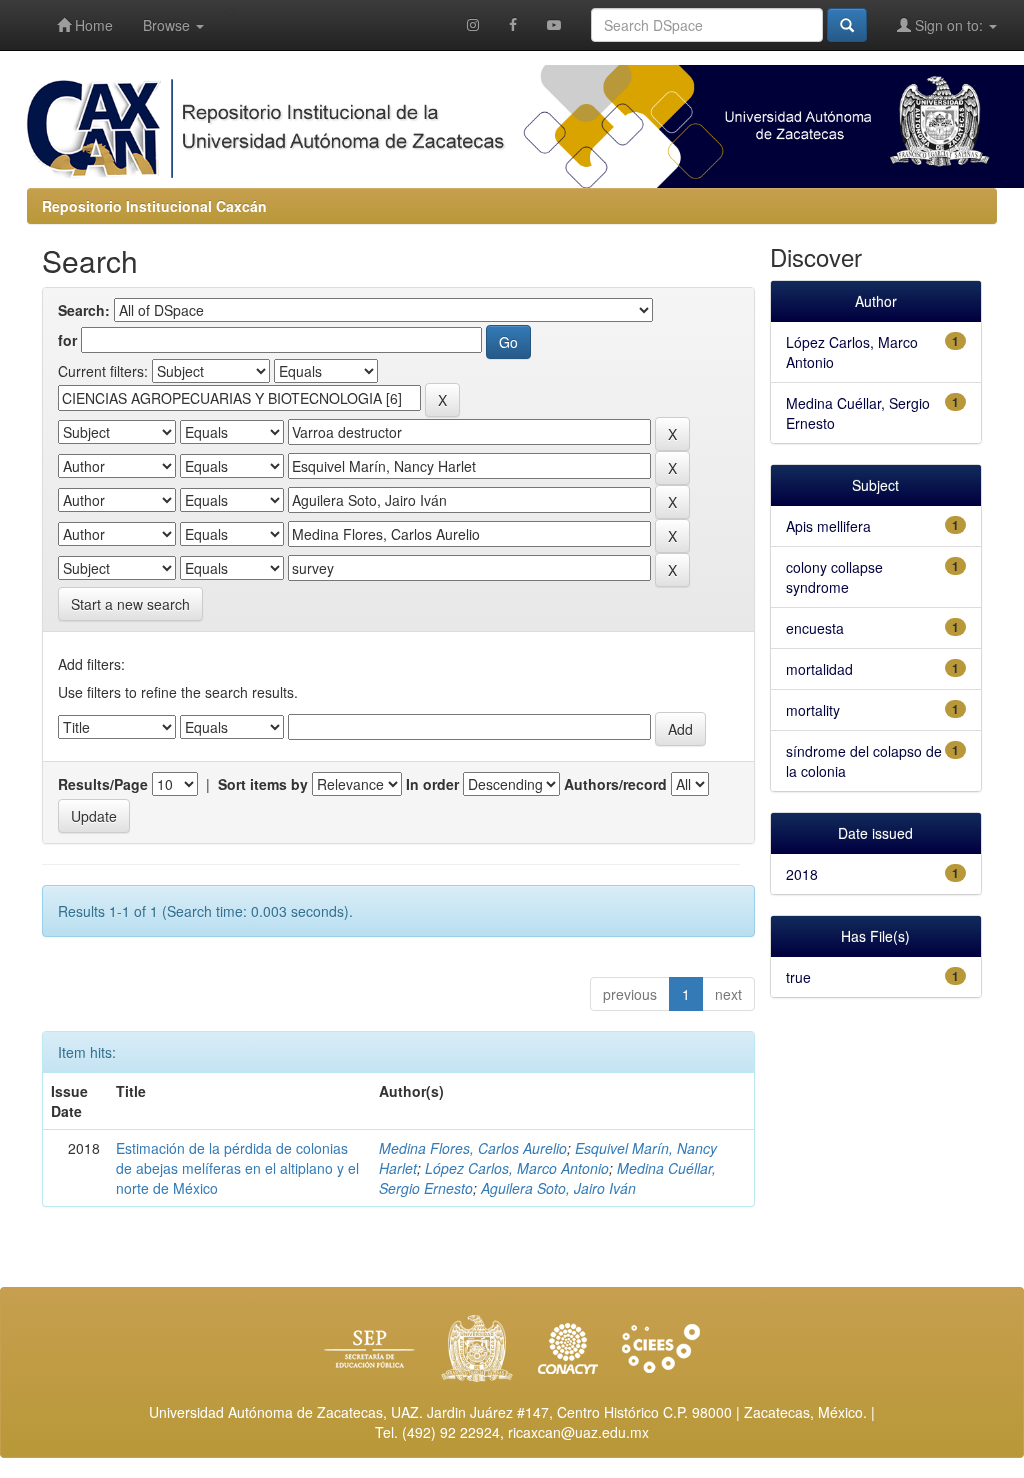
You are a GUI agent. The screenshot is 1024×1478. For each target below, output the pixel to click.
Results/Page (103, 784)
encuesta (815, 628)
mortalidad (819, 669)
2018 (802, 874)
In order (432, 784)
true (798, 977)
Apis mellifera (828, 526)
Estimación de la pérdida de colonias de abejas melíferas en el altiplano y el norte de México (237, 1168)
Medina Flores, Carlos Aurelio (473, 1148)
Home (92, 25)
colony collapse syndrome (834, 577)
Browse (168, 25)
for (67, 340)
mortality (813, 710)
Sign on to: (949, 25)
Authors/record (615, 784)
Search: (84, 310)
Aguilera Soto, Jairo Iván (558, 1188)
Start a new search (130, 604)
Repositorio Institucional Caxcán (154, 206)
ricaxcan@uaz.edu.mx (578, 1432)
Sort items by (263, 784)
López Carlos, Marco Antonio (517, 1168)
